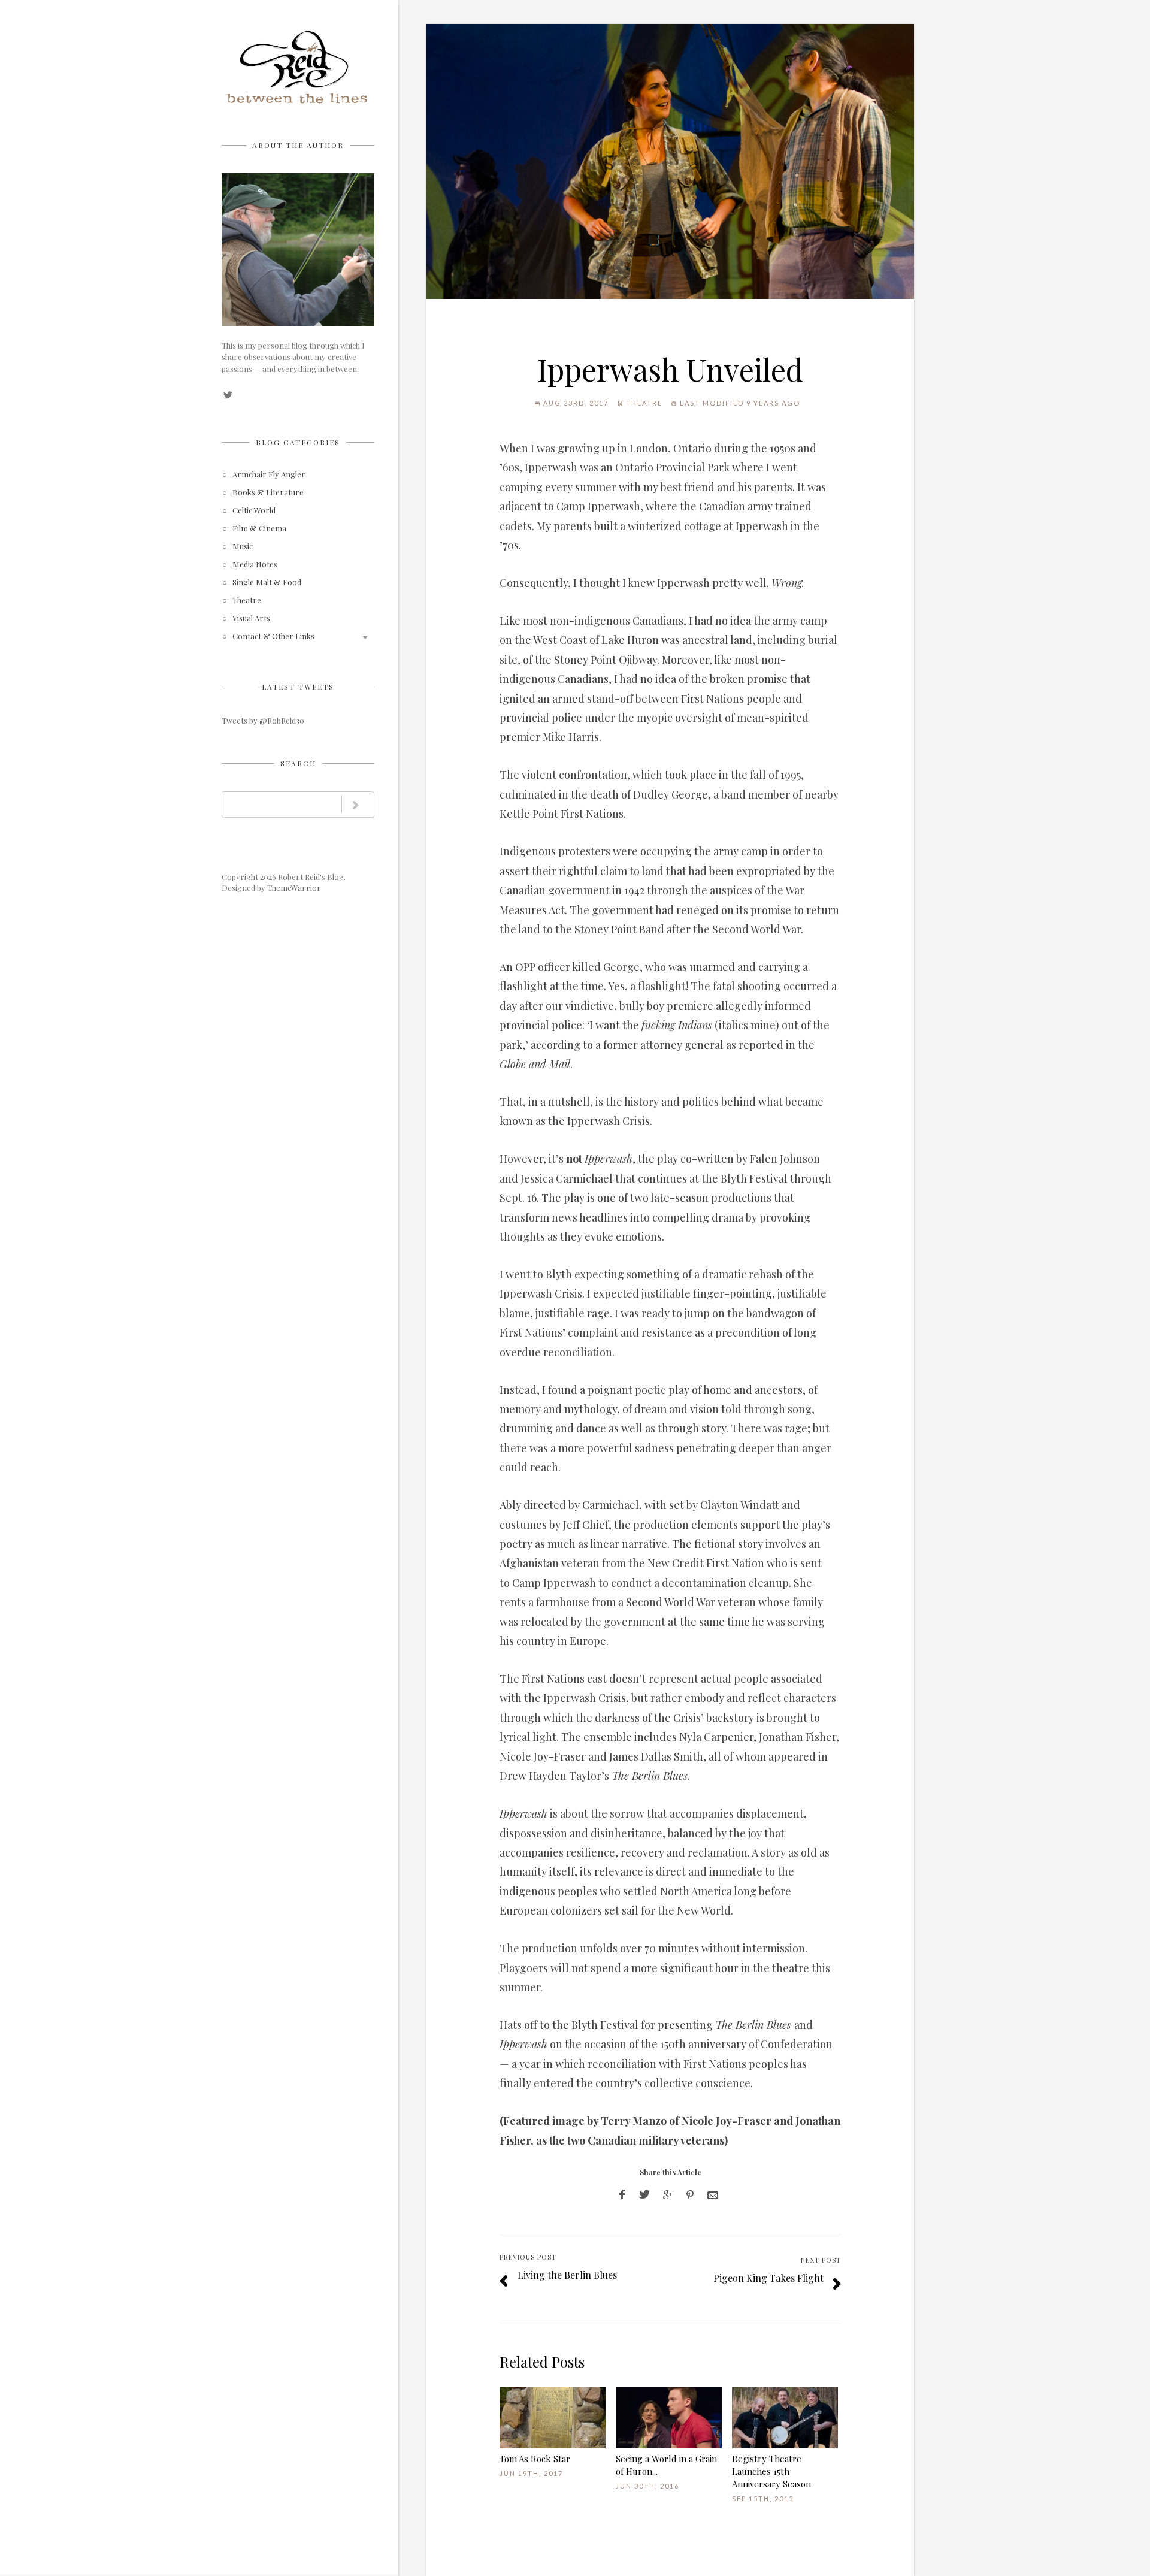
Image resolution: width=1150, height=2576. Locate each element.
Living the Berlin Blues (567, 2275)
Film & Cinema (259, 529)
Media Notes (255, 565)
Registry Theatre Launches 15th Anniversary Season (771, 2471)
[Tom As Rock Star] (553, 2418)
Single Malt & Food (267, 583)
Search (298, 763)
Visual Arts (251, 619)
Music (243, 547)
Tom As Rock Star (535, 2459)
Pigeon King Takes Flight (768, 2278)
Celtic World (254, 511)
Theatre (247, 601)
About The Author (298, 145)
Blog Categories (298, 442)
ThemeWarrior (294, 888)
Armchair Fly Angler (269, 475)
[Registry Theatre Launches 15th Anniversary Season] (785, 2418)
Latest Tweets (298, 687)
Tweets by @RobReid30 (263, 720)
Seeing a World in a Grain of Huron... (666, 2465)
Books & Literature (268, 493)
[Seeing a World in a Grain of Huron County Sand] (669, 2418)
